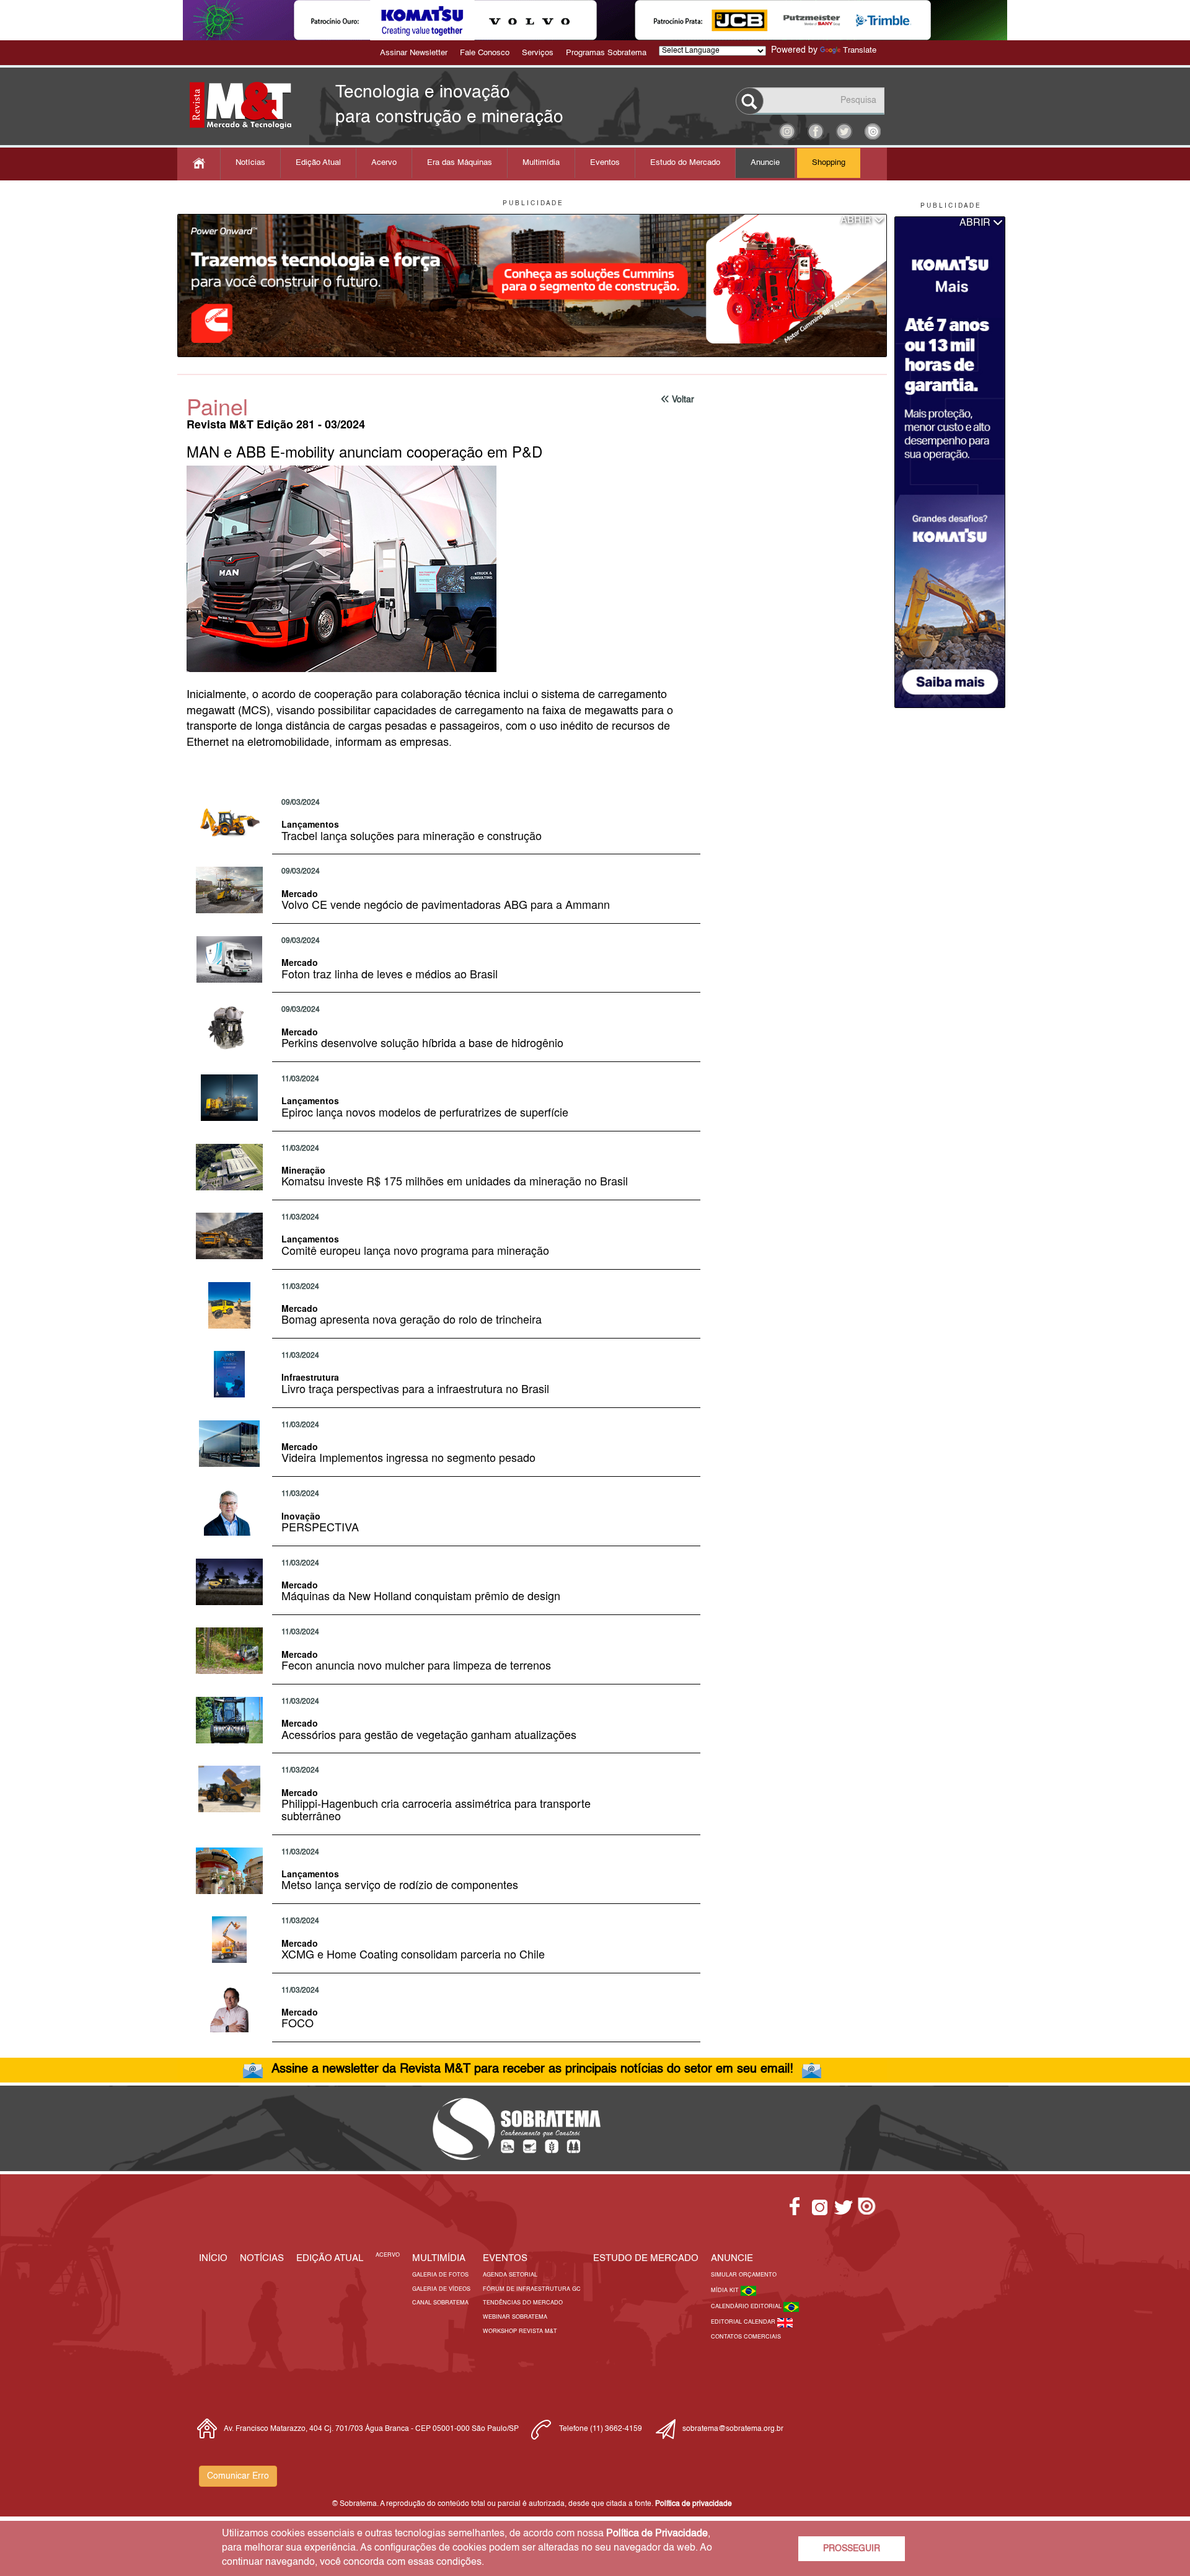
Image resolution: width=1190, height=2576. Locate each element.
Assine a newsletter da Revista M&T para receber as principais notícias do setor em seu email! (532, 2069)
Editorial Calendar (744, 2322)
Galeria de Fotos (440, 2275)
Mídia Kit (726, 2291)
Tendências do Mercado (523, 2303)
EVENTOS (505, 2258)
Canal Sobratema (440, 2303)
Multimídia (541, 163)
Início (213, 2258)
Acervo (384, 163)
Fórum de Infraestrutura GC (532, 2289)
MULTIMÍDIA (439, 2258)
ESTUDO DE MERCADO (646, 2258)
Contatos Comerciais (746, 2337)
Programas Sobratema (606, 53)
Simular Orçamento (744, 2275)
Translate (860, 51)
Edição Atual (318, 163)
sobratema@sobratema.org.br (733, 2429)
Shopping (829, 163)
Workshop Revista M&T (520, 2331)
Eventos (605, 163)
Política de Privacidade (657, 2534)
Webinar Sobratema (515, 2317)
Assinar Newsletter (414, 53)
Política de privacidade (694, 2504)
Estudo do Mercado (685, 163)
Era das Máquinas (460, 163)
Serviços (538, 53)
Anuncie (765, 163)
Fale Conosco (485, 53)
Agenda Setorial (510, 2275)
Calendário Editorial (747, 2307)
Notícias (250, 163)
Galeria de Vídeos (441, 2289)
